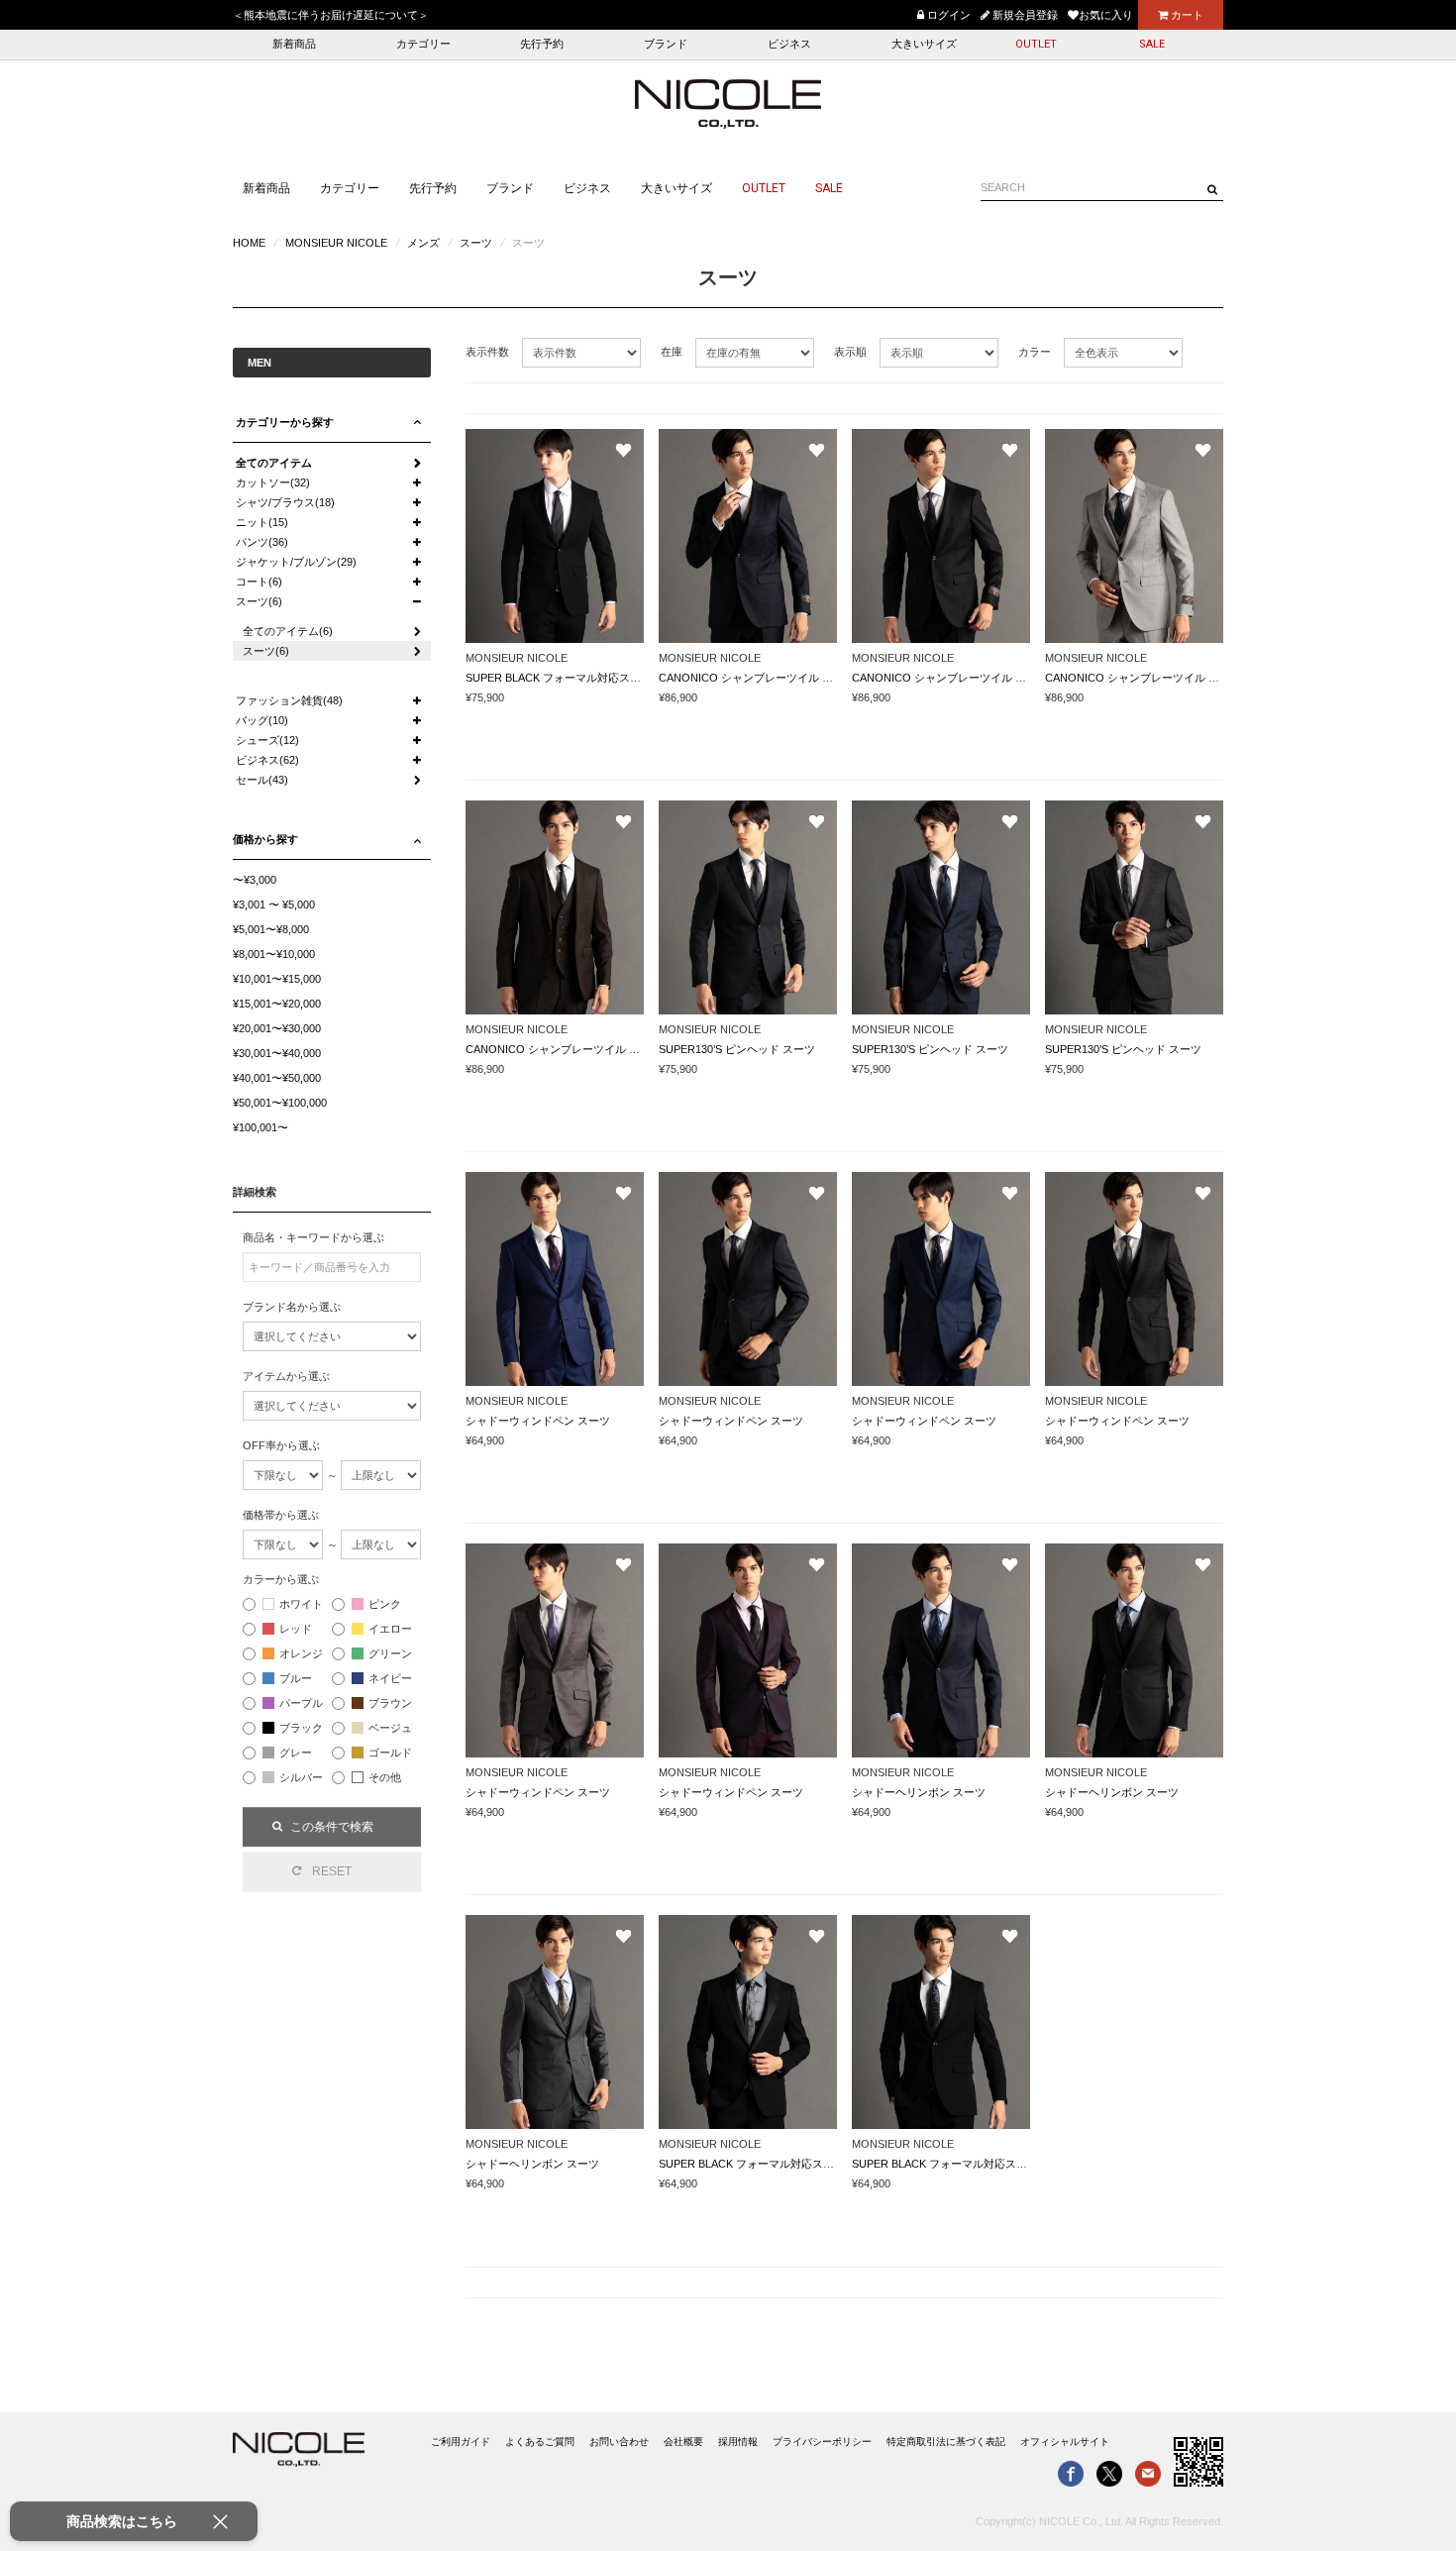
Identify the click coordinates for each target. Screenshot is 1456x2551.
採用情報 (738, 2442)
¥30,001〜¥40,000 (277, 1053)
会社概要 (683, 2442)
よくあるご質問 (540, 2442)
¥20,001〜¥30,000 (277, 1028)
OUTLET (1036, 44)
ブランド (666, 44)
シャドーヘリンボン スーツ (919, 1792)
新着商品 (294, 44)
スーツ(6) (259, 601)
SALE (1152, 44)
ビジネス (789, 44)
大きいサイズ (924, 44)
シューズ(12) (267, 740)
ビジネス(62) (267, 760)
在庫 (672, 352)
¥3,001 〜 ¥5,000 (274, 904)
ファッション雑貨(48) (289, 700)
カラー (1035, 352)
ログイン (947, 15)
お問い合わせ (619, 2442)
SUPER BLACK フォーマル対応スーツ (559, 678)
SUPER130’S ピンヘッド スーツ (737, 1049)
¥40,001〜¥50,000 (277, 1078)
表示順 (850, 352)
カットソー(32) (273, 482)
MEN (260, 363)
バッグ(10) (262, 720)
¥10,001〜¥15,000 (277, 979)
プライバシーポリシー (822, 2442)
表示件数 (487, 352)
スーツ (476, 243)
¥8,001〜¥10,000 (274, 954)
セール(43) (262, 780)
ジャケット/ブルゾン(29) (296, 562)
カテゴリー (423, 44)
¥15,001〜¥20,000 (277, 1004)
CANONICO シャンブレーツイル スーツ (757, 678)
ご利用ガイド (461, 2442)
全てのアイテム (274, 463)
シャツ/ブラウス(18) (285, 502)
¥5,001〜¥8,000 (271, 929)
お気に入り (1106, 15)
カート (1186, 15)
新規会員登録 (1024, 15)
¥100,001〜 (260, 1127)
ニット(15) (262, 522)
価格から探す (265, 839)
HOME (249, 243)
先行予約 (542, 44)
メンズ (423, 243)
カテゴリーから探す (285, 422)
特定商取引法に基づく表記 (946, 2442)
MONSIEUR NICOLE (336, 243)
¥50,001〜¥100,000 (280, 1103)
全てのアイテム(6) (288, 631)
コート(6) (259, 582)
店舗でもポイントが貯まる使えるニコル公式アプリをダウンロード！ (668, 15)
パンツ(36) (262, 542)
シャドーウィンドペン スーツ (538, 1421)
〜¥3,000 (255, 880)
